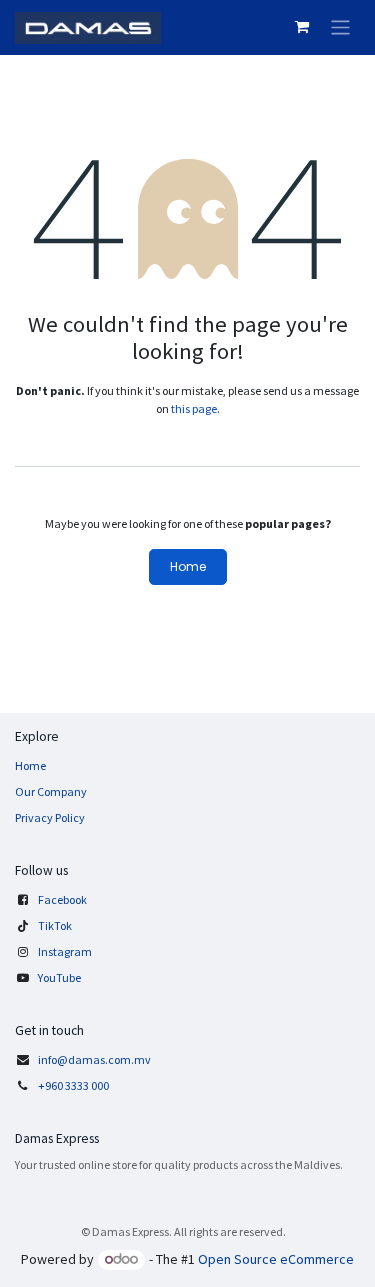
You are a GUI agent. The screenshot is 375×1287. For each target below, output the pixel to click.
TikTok (55, 925)
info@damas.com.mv (94, 1059)
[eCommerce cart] (302, 27)
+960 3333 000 (74, 1085)
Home (188, 566)
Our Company (51, 791)
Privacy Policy (50, 817)
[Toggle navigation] (340, 27)
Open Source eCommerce (276, 1259)
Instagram (65, 951)
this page (194, 408)
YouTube (59, 977)
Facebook (62, 899)
